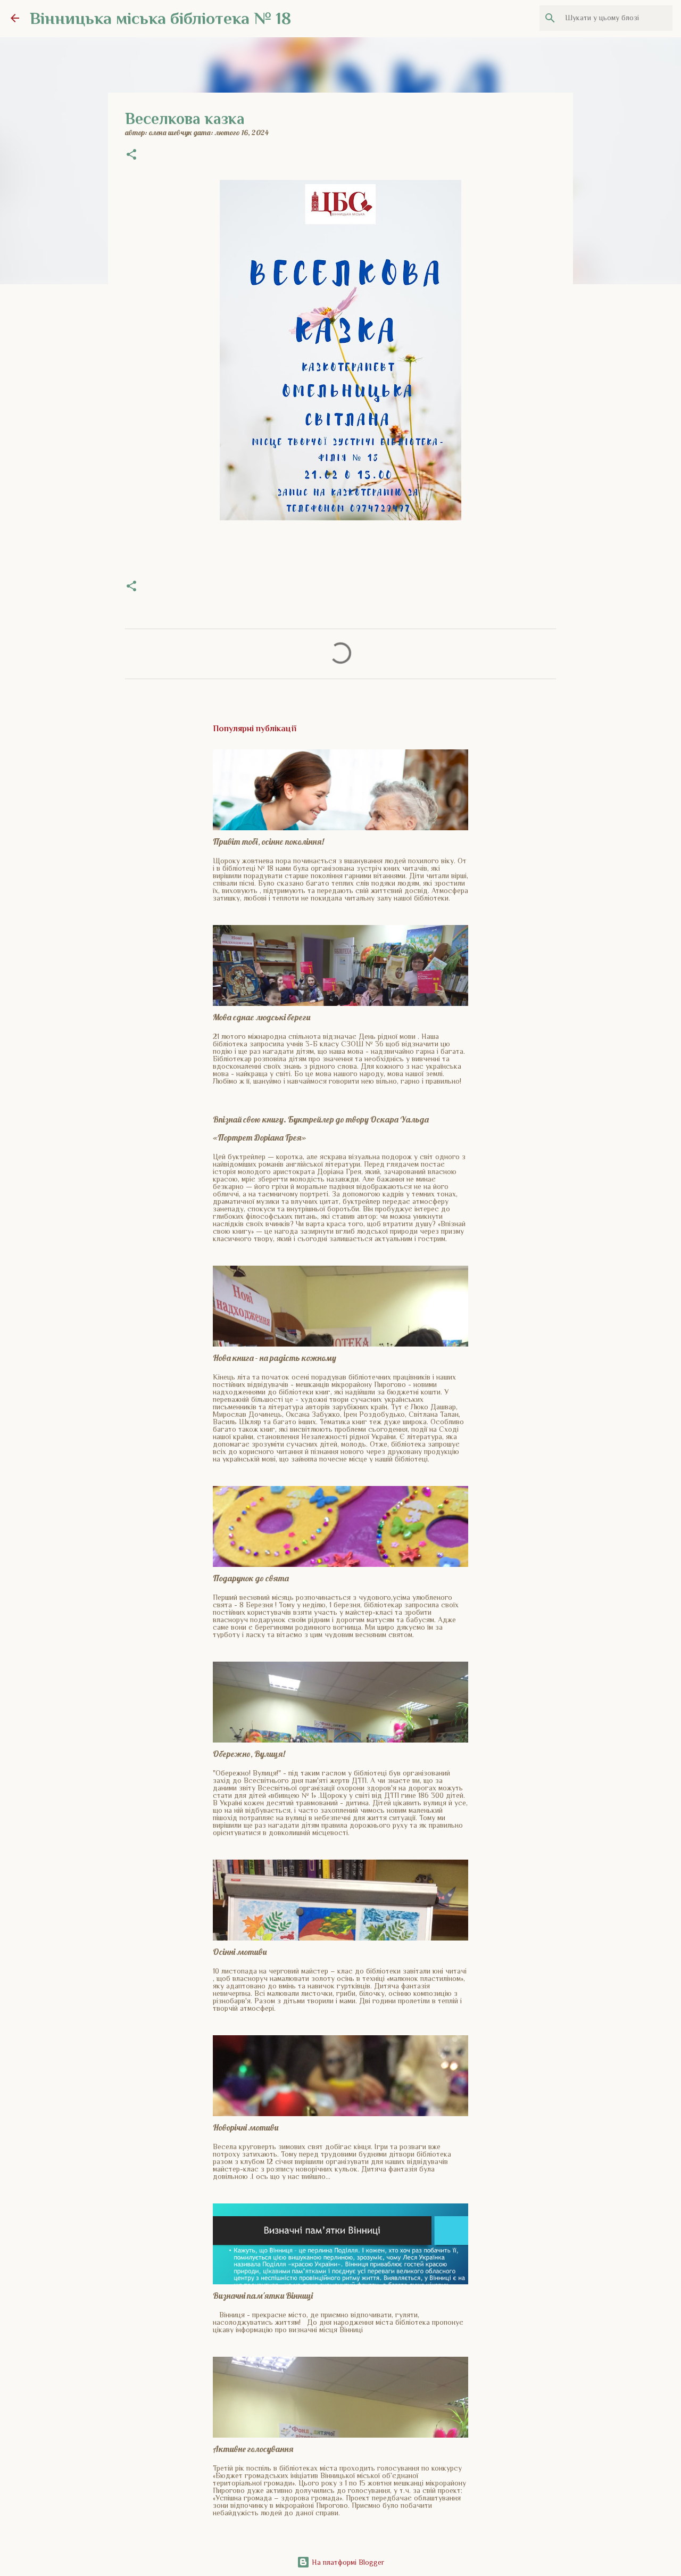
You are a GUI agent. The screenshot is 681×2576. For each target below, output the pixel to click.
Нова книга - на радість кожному (275, 1358)
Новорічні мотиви (246, 2127)
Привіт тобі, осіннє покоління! (268, 841)
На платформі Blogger (347, 2562)
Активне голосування (253, 2449)
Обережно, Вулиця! (249, 1754)
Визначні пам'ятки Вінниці (263, 2296)
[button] (131, 155)
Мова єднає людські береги (261, 1017)
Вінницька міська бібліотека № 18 (160, 18)
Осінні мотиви (240, 1952)
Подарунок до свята (251, 1578)
